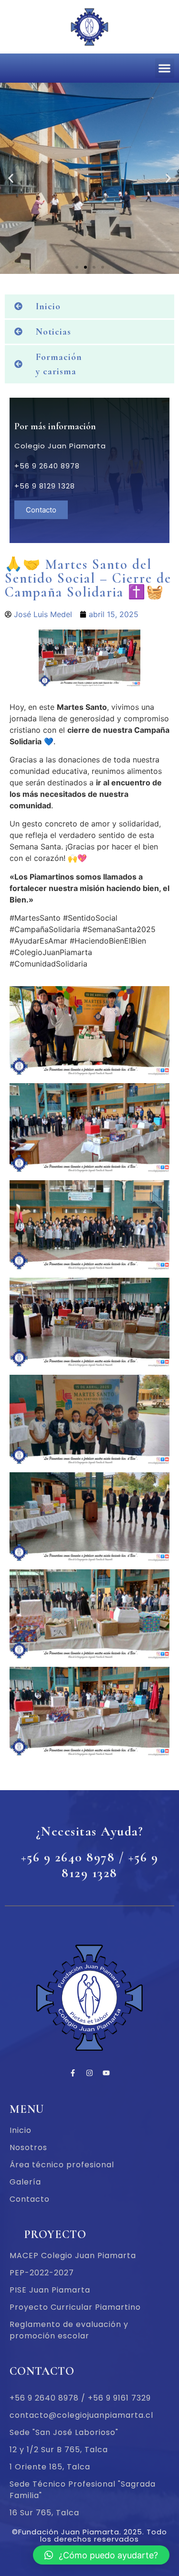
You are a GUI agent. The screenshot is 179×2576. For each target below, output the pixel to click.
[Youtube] (106, 2073)
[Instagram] (90, 2073)
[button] (165, 68)
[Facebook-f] (73, 2073)
